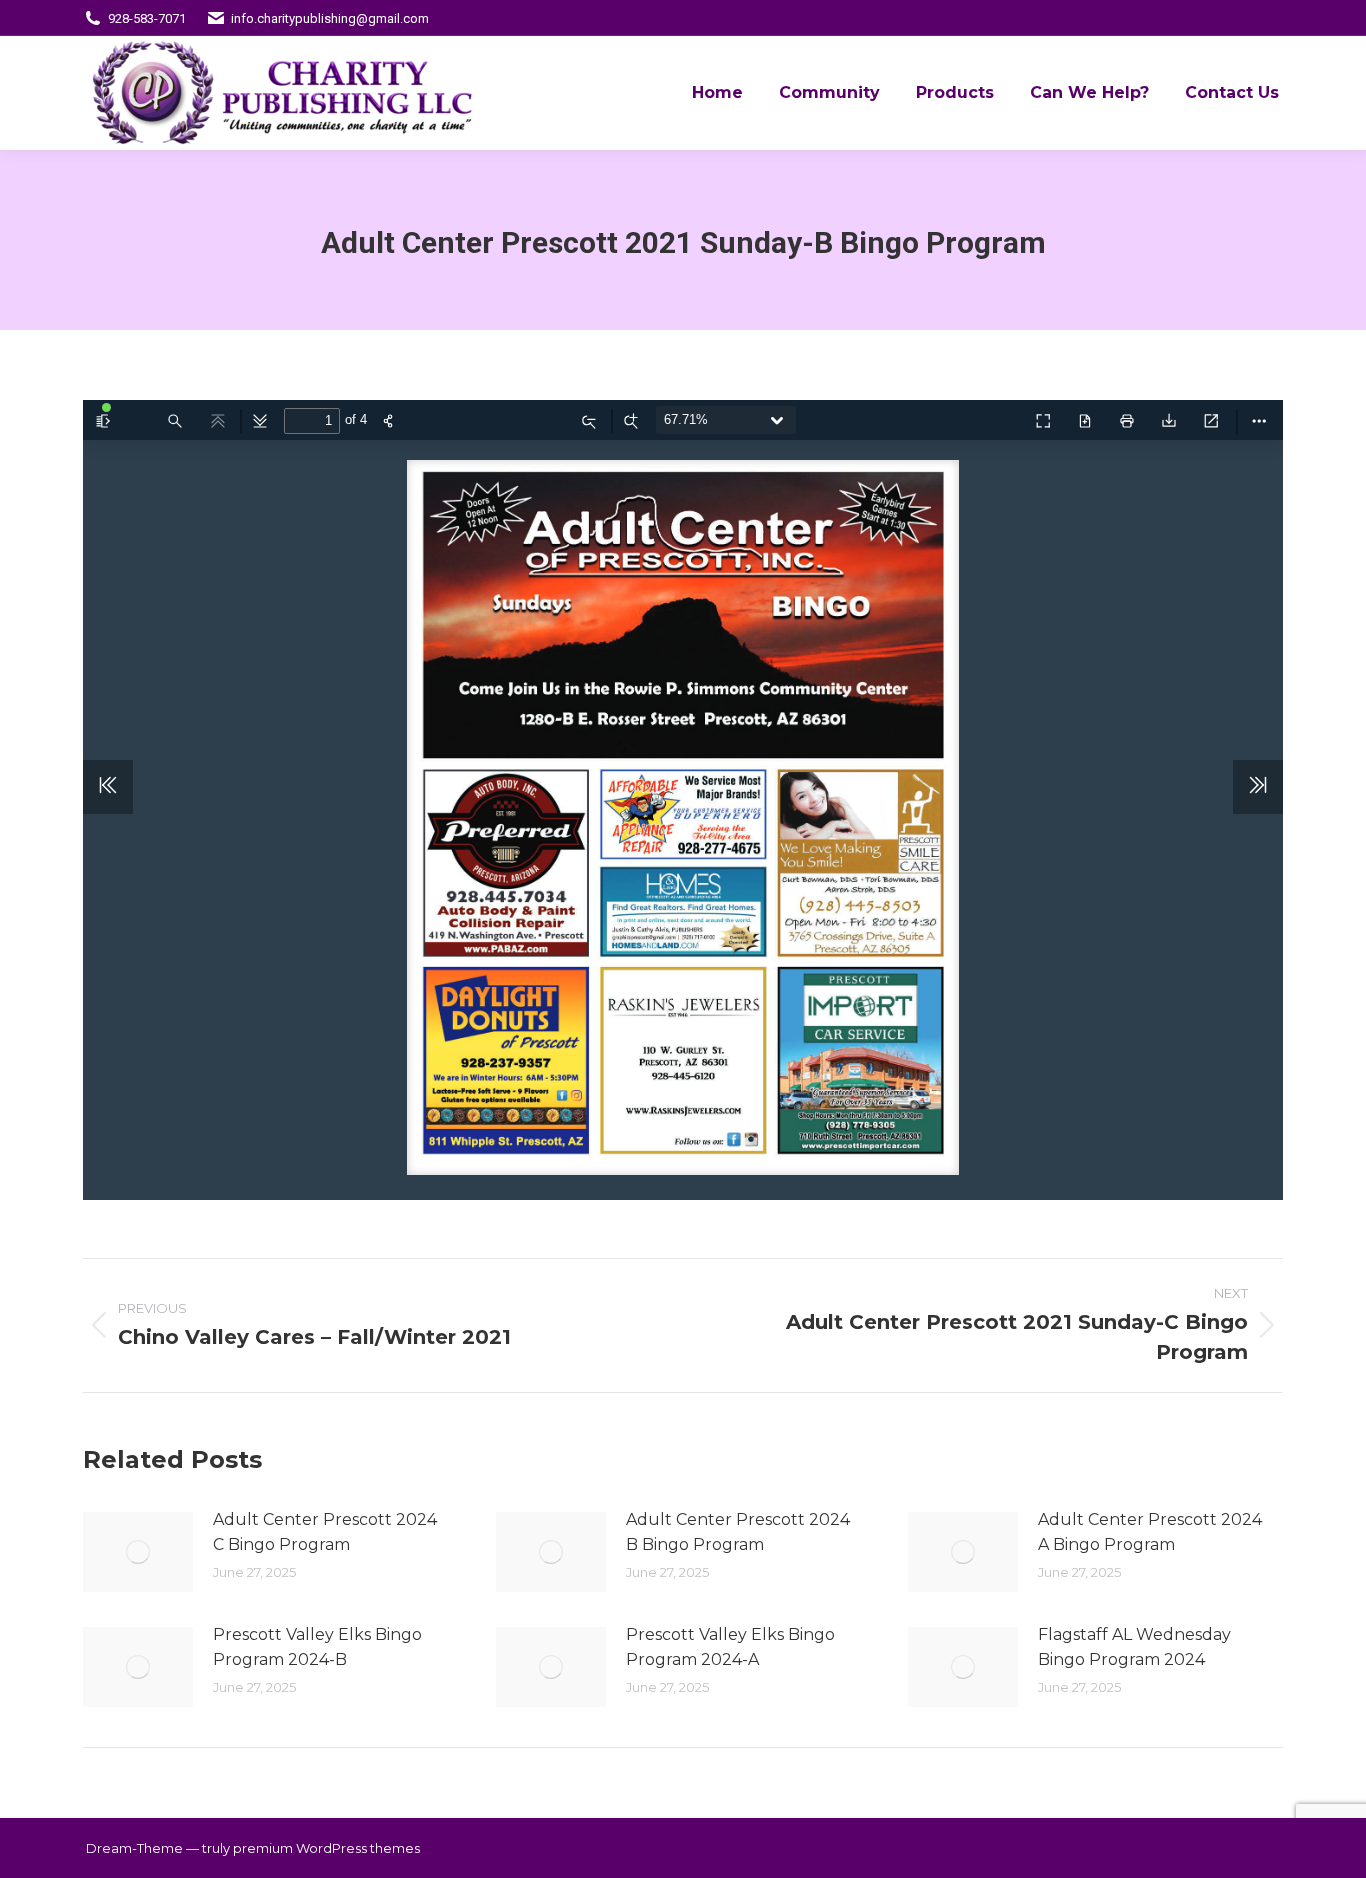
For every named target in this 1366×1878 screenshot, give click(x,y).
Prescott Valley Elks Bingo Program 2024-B (317, 1647)
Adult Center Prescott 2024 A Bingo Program (1150, 1532)
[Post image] (138, 1552)
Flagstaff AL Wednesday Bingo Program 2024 (1134, 1647)
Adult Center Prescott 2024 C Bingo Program (325, 1532)
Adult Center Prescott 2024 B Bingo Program (738, 1532)
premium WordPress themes (326, 1848)
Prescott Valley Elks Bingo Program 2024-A (730, 1647)
